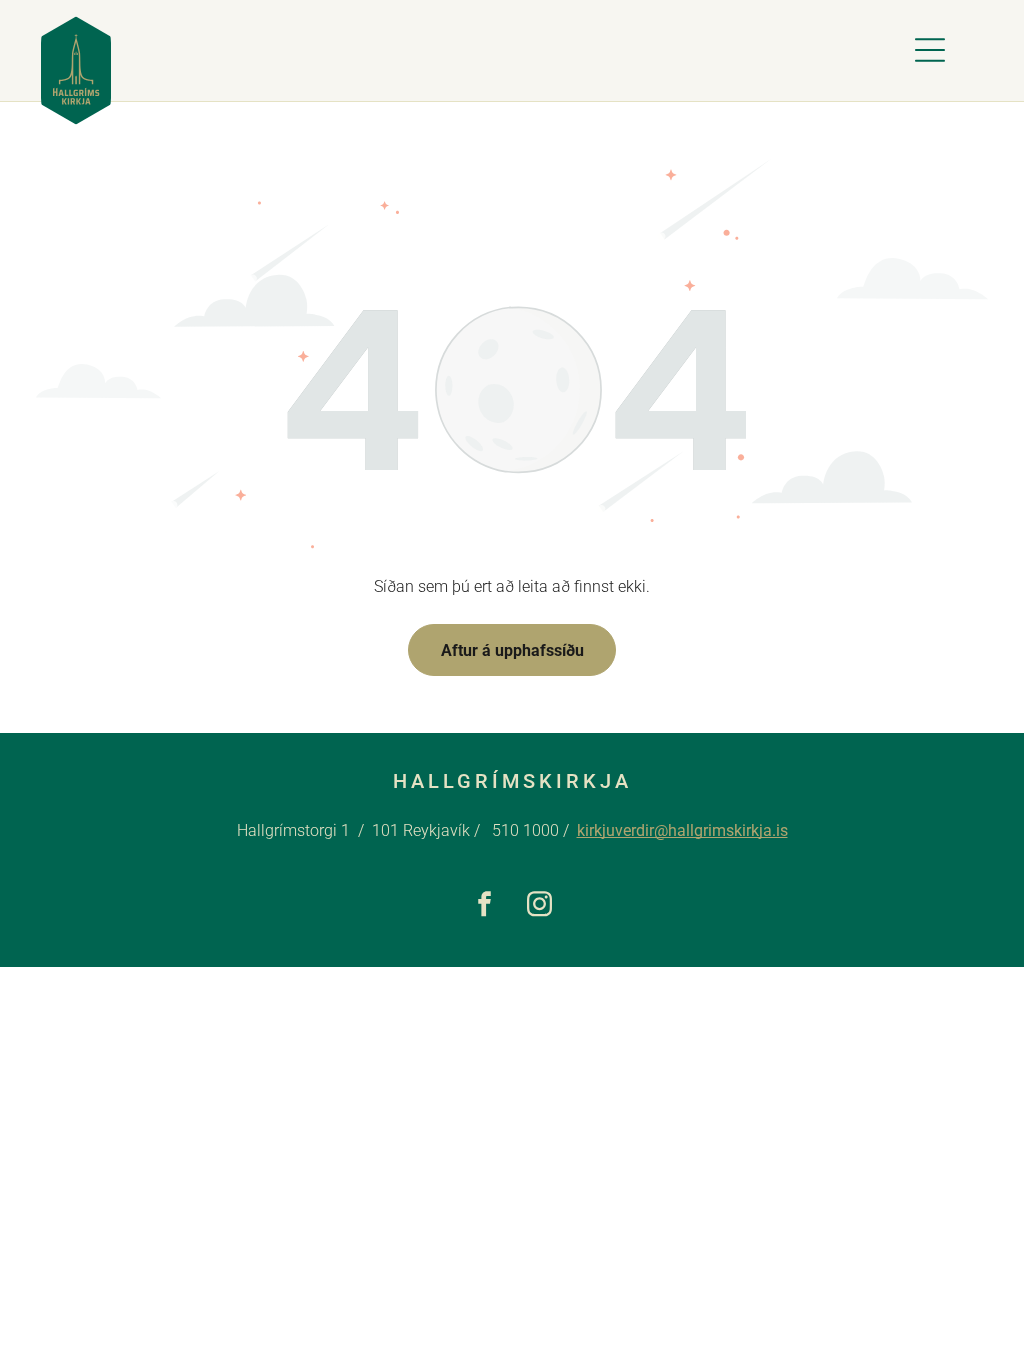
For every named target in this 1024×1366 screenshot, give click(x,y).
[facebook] (484, 907)
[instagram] (539, 907)
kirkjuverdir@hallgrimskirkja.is (682, 830)
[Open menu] (930, 50)
